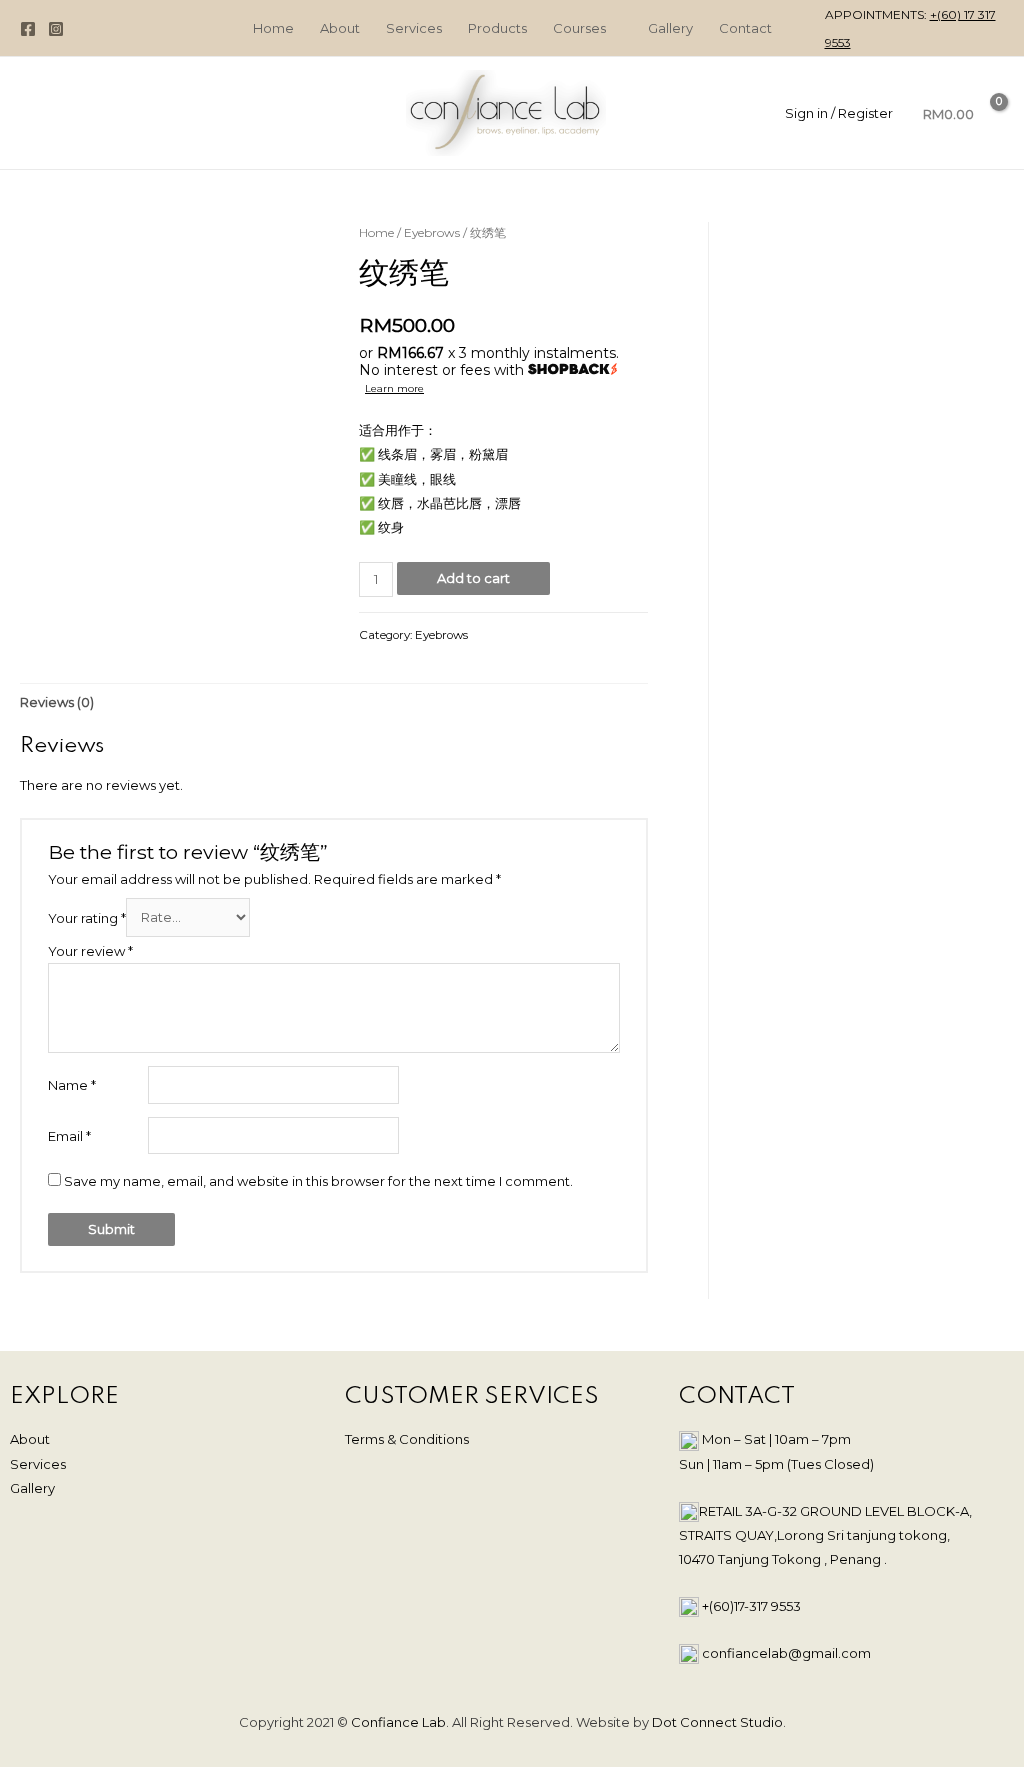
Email (69, 1136)
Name (72, 1085)
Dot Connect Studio (717, 1722)
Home (376, 232)
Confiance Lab (398, 1722)
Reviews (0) (57, 702)
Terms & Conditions (407, 1439)
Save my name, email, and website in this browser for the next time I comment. (318, 1181)
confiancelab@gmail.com (786, 1653)
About (30, 1439)
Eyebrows (432, 232)
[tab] (57, 702)
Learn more (394, 388)
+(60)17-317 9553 (751, 1606)
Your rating (87, 917)
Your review (90, 951)
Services (38, 1464)
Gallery (32, 1488)
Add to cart (473, 578)
